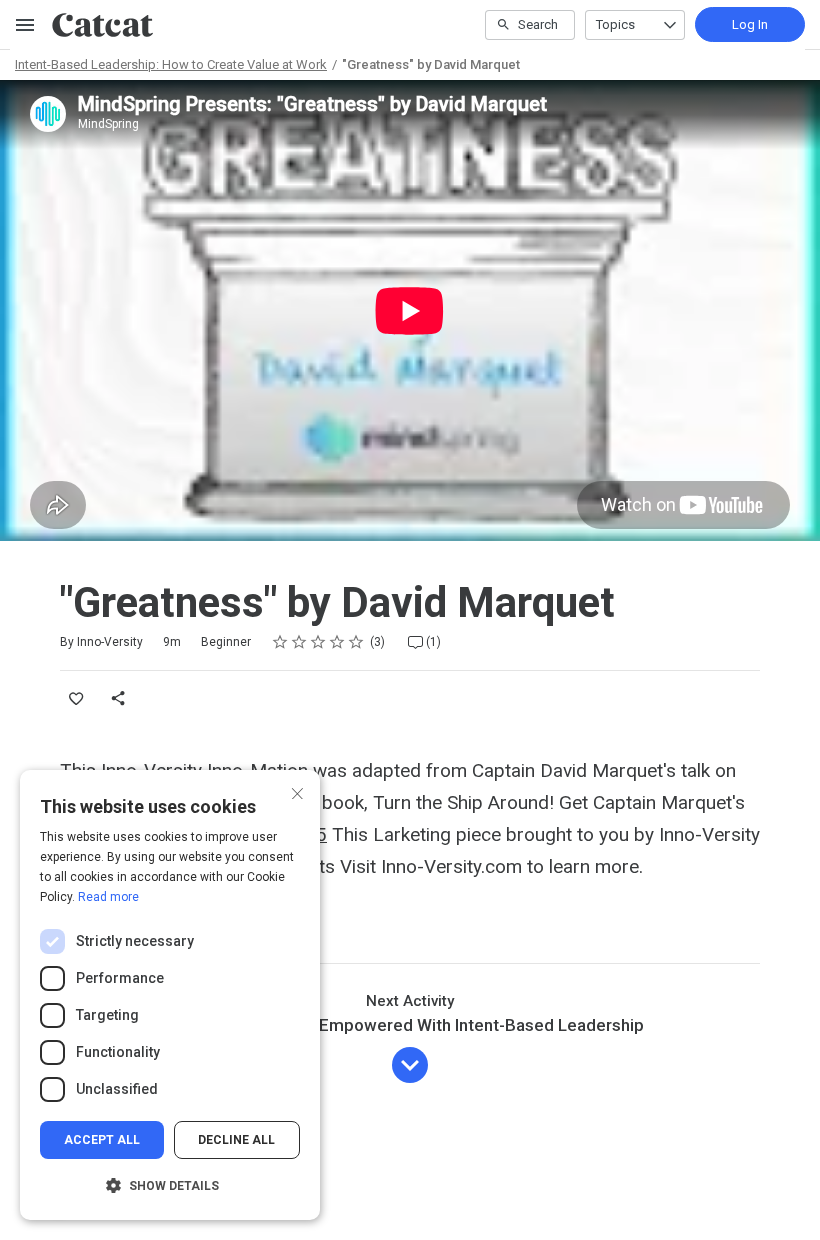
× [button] (297, 791)
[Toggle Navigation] (26, 25)
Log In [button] (750, 24)
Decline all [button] (236, 1140)
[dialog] (170, 995)
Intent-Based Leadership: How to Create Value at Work (171, 64)
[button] (170, 1186)
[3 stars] (318, 642)
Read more (108, 897)
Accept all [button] (102, 1140)
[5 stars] (356, 642)
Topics (615, 24)
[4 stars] (337, 642)
